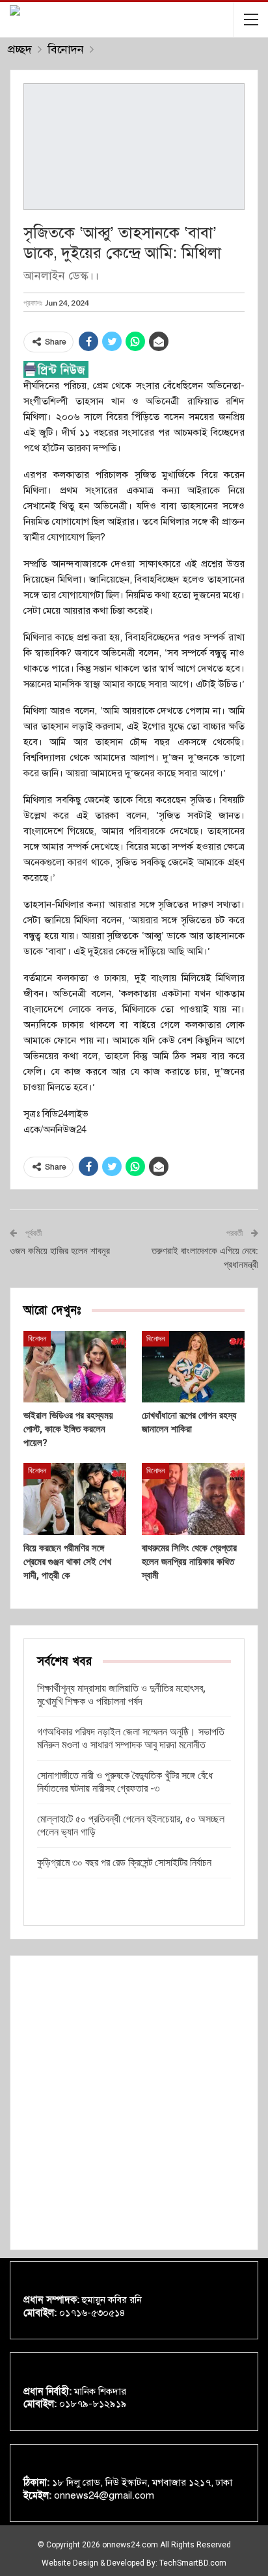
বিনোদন (37, 1339)
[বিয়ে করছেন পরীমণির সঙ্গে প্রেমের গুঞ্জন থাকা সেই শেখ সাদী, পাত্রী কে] (75, 1499)
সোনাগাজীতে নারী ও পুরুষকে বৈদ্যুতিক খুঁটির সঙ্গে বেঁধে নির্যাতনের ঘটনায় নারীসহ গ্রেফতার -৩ (125, 1782)
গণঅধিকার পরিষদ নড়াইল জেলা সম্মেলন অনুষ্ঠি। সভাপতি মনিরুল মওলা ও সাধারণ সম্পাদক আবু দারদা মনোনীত (131, 1738)
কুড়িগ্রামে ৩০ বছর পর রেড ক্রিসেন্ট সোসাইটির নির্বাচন (124, 1862)
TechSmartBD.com (193, 2563)
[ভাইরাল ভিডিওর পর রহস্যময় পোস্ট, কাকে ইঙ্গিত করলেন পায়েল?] (75, 1367)
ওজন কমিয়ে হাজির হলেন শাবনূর (60, 1251)
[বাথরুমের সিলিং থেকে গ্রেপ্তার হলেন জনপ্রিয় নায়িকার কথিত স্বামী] (193, 1499)
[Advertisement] (134, 2103)
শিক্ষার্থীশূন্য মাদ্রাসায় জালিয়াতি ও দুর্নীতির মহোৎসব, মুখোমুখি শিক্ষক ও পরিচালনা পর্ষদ (121, 1695)
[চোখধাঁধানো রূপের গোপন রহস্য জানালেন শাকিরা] (193, 1367)
